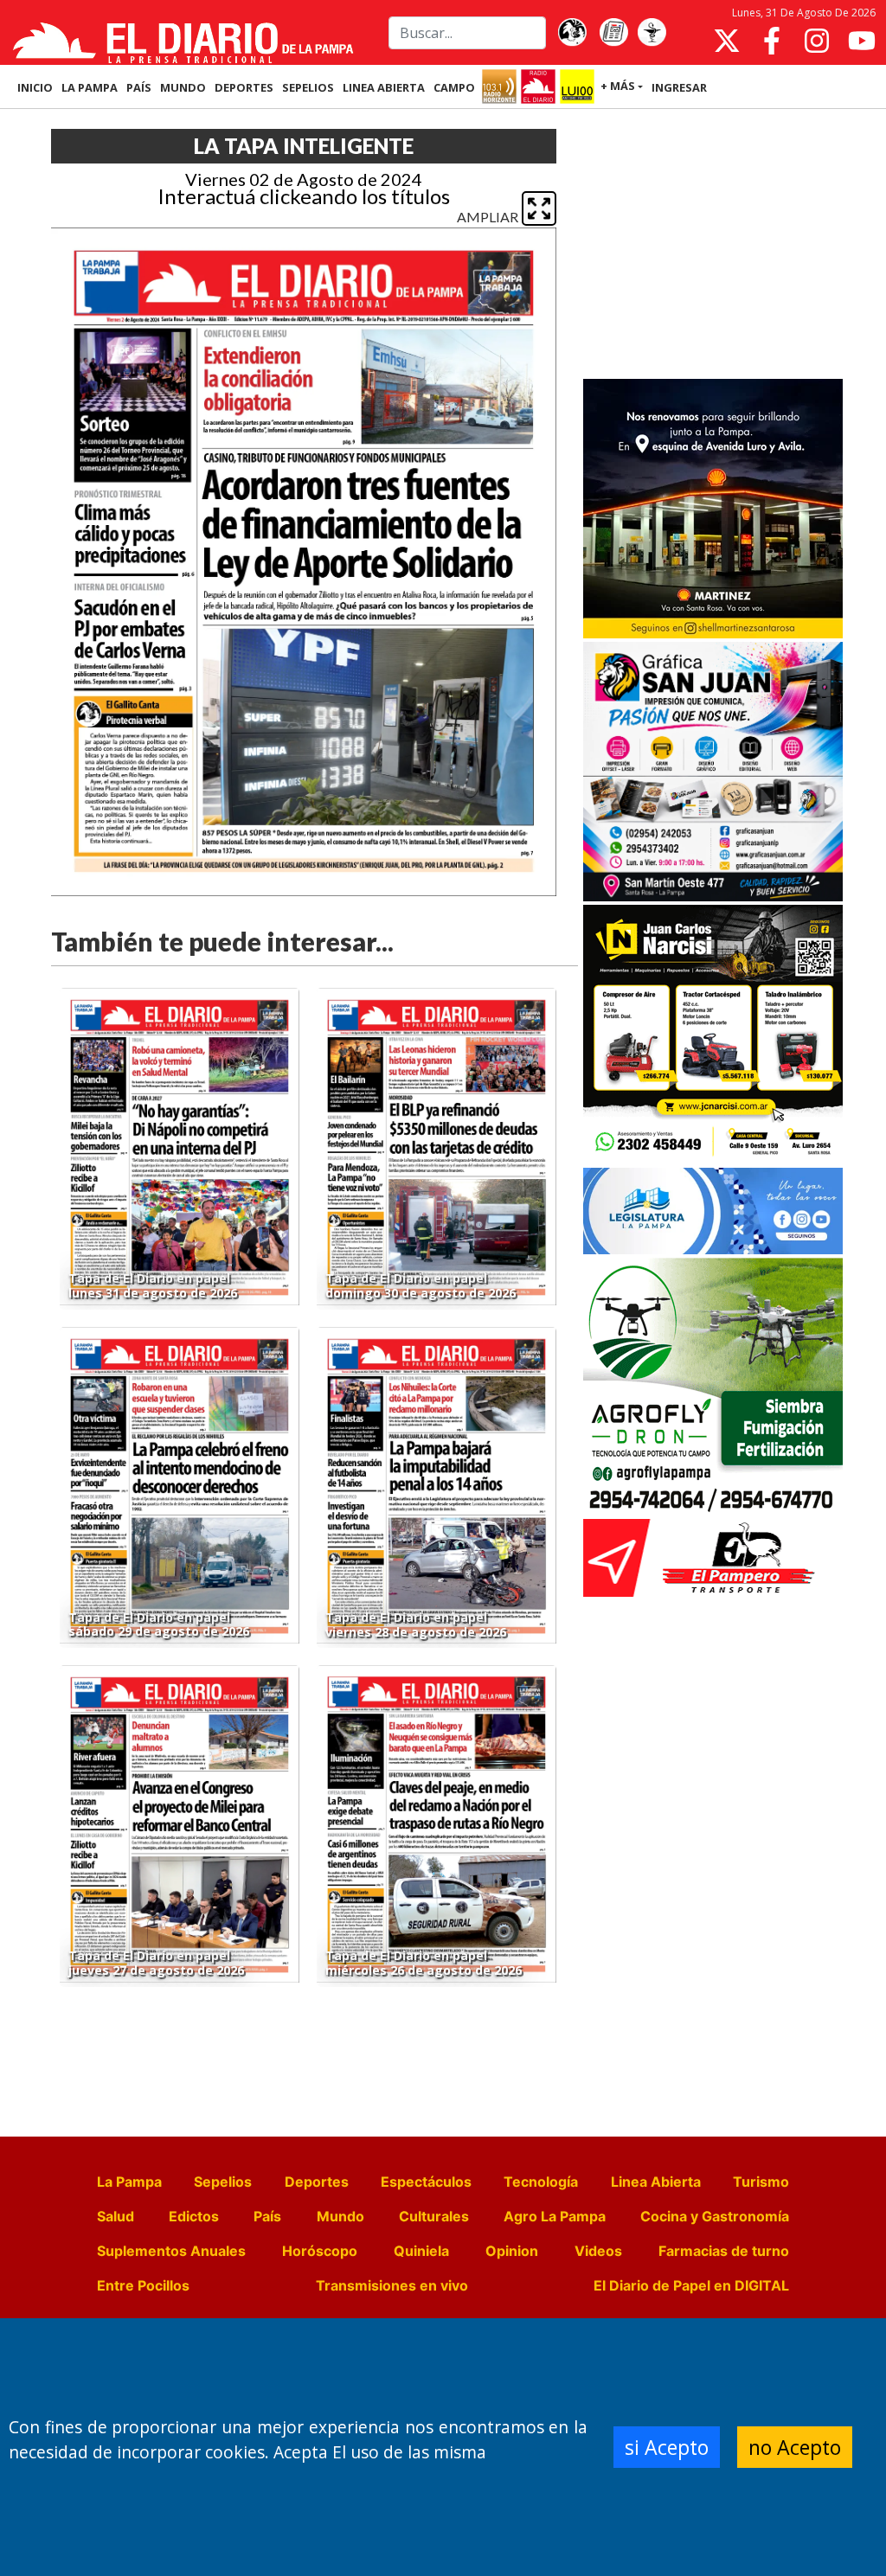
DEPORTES (244, 87)
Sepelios (223, 2182)
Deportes (317, 2182)
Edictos (194, 2216)
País (267, 2216)
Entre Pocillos (143, 2285)
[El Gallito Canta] (572, 33)
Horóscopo (320, 2251)
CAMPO (454, 87)
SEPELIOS (308, 87)
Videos (598, 2251)
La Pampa (129, 2182)
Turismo (761, 2182)
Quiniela (421, 2251)
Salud (116, 2216)
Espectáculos (426, 2182)
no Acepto (795, 2447)
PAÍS (139, 87)
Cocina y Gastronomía (715, 2216)
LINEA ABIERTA (384, 87)
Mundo (340, 2216)
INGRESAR (679, 87)
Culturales (434, 2216)
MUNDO (183, 87)
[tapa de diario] (613, 33)
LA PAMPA (90, 87)
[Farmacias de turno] (652, 33)
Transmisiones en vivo (392, 2285)
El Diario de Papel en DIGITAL (691, 2285)
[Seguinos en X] (727, 41)
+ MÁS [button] (618, 86)
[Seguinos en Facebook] (772, 41)
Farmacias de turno (724, 2251)
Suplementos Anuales (171, 2251)
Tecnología (541, 2182)
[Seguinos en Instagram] (817, 41)
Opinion (512, 2251)
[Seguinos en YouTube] (862, 41)
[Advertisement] (713, 246)
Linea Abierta (656, 2182)
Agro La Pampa (555, 2216)
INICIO (35, 87)
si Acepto (667, 2447)
